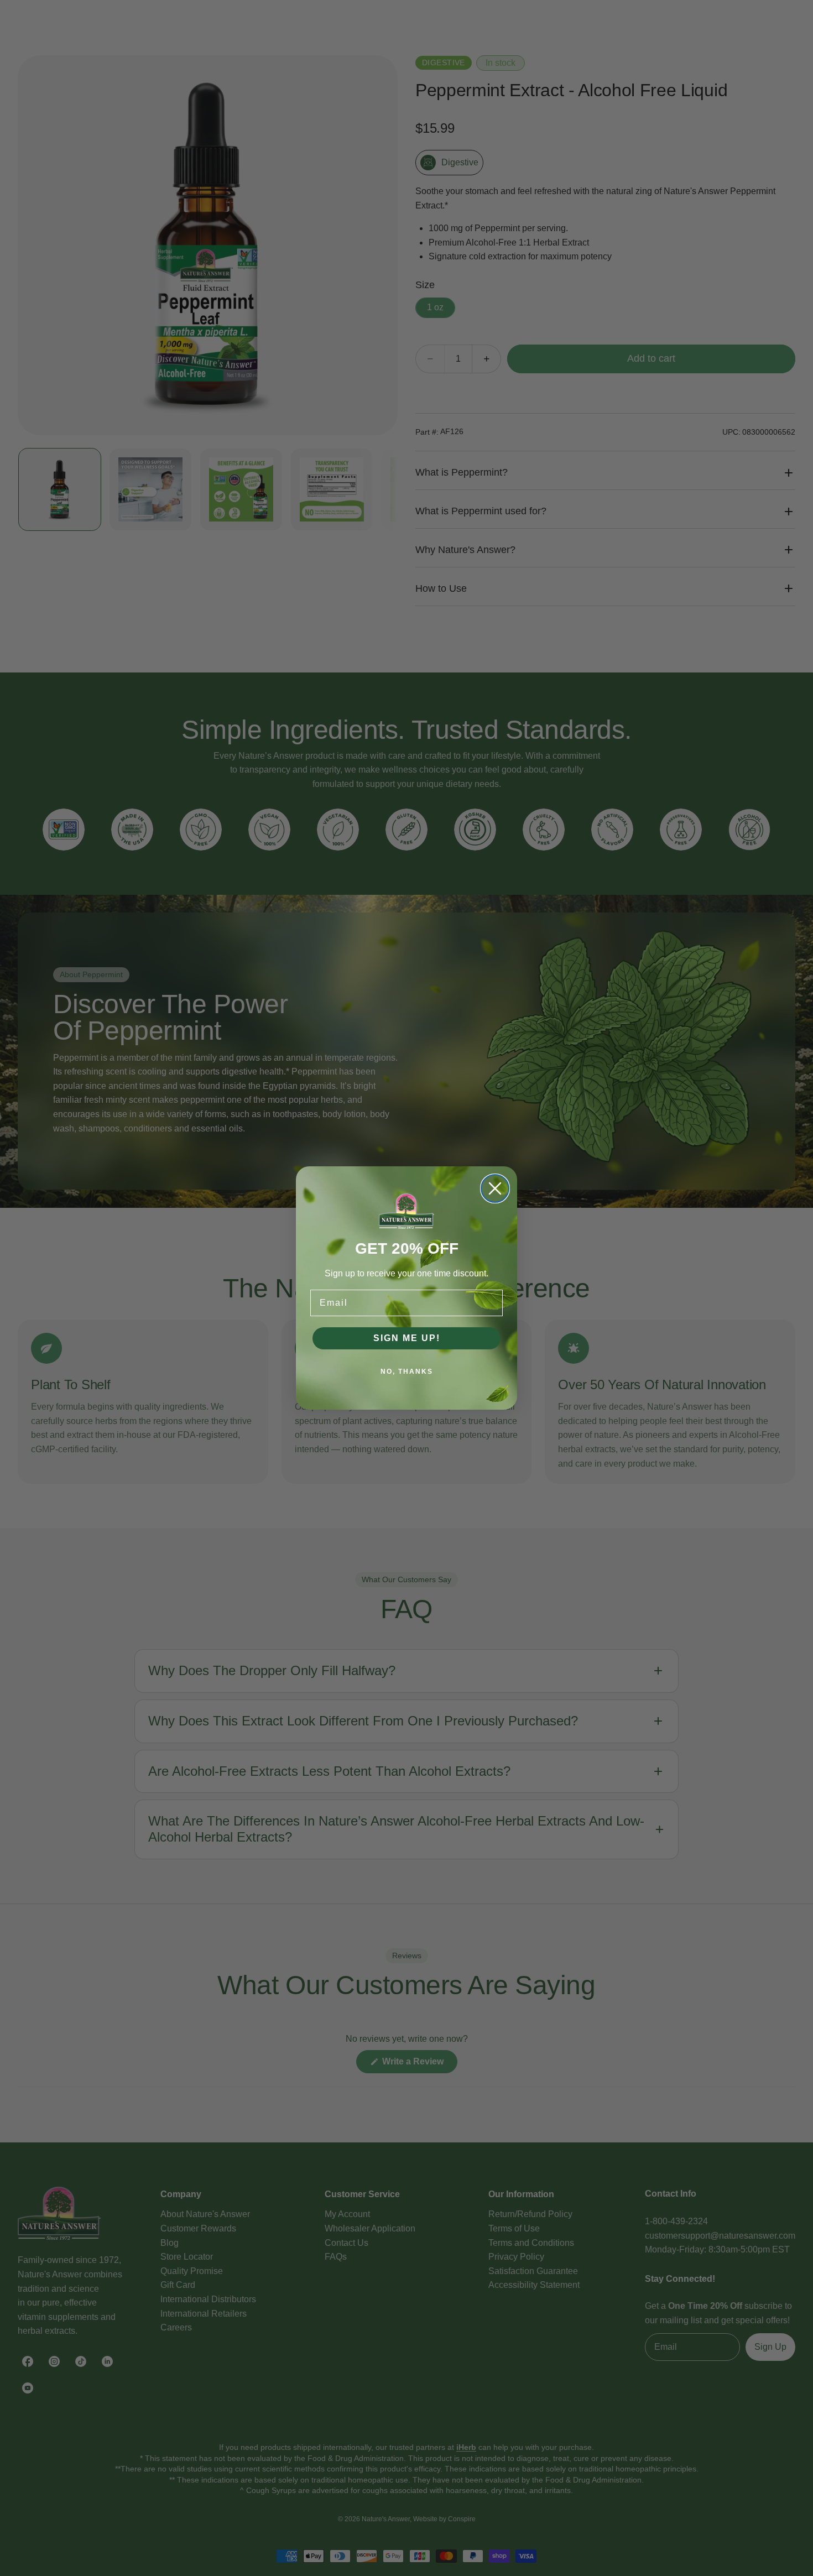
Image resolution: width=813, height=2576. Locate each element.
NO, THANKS (407, 1372)
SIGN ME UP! (407, 1338)
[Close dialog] (495, 1188)
